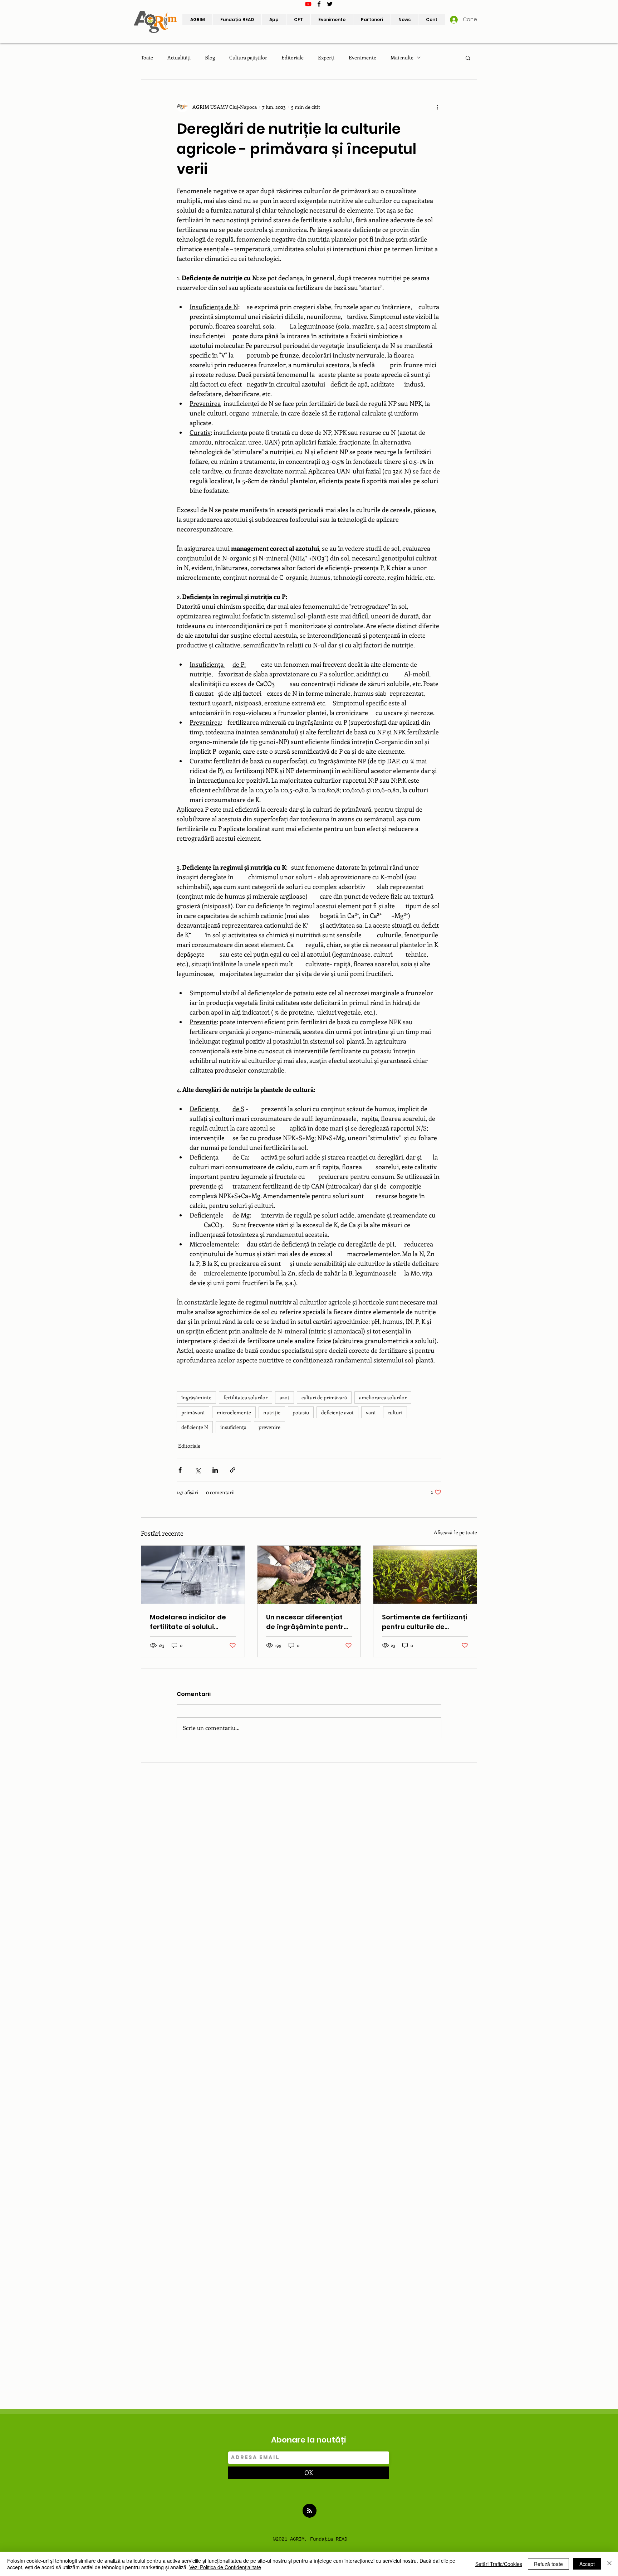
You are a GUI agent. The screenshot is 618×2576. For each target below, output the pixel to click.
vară (371, 1412)
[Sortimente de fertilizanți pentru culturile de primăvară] (425, 1575)
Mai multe (402, 57)
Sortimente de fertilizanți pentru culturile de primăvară (425, 1622)
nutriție (272, 1412)
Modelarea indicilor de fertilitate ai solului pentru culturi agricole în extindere (192, 1622)
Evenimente (362, 57)
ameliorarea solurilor (383, 1397)
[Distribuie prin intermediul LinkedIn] (215, 1470)
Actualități (179, 57)
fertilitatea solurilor (246, 1397)
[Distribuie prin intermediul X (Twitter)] (198, 1470)
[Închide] (609, 2564)
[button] (372, 20)
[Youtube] (308, 4)
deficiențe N (195, 1427)
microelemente (234, 1412)
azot (285, 1397)
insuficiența (233, 1427)
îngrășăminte (196, 1397)
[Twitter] (330, 4)
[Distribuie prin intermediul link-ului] (233, 1470)
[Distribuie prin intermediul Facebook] (180, 1470)
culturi (395, 1412)
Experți (326, 57)
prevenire (269, 1427)
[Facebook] (319, 4)
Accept (587, 2564)
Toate (147, 57)
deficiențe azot (337, 1412)
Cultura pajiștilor (248, 57)
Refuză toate (548, 2564)
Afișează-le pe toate (455, 1532)
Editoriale (293, 57)
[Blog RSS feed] (310, 2511)
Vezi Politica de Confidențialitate (225, 2567)
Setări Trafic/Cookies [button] (499, 2564)
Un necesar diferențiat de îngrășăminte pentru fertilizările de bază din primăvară (307, 1622)
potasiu (301, 1412)
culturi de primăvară (324, 1397)
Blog (210, 57)
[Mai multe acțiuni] (437, 107)
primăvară (193, 1412)
